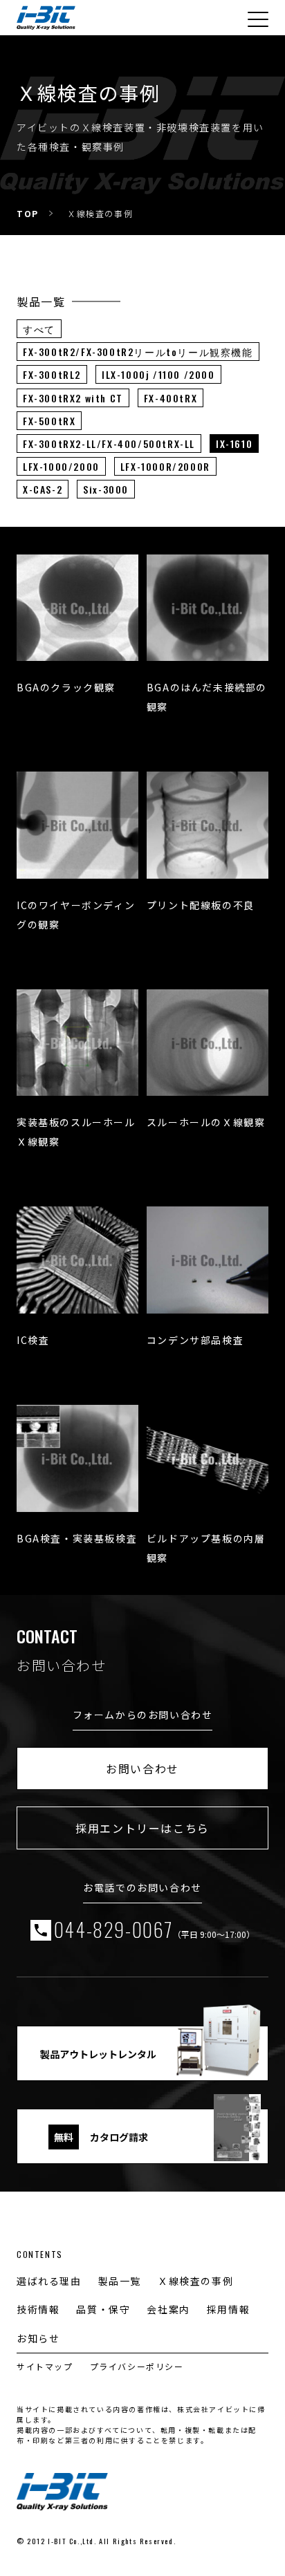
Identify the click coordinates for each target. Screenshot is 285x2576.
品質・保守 (103, 2309)
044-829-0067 (154, 1930)
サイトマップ (45, 2366)
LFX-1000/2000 (61, 466)
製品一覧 (120, 2281)
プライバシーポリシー (137, 2366)
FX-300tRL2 (52, 374)
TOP (28, 213)
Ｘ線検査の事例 (195, 2281)
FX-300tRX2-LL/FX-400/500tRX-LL (109, 444)
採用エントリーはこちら (142, 1828)
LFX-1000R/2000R (165, 466)
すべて (39, 329)
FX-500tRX (49, 421)
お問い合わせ (142, 1768)
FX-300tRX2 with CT (73, 398)
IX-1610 (234, 444)
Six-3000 (106, 489)
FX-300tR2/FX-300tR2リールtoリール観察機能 (138, 352)
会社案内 (168, 2309)
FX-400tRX (171, 398)
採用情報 (228, 2309)
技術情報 (38, 2309)
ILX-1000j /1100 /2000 (158, 374)
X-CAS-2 (43, 489)
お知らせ (38, 2338)
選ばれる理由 (49, 2281)
